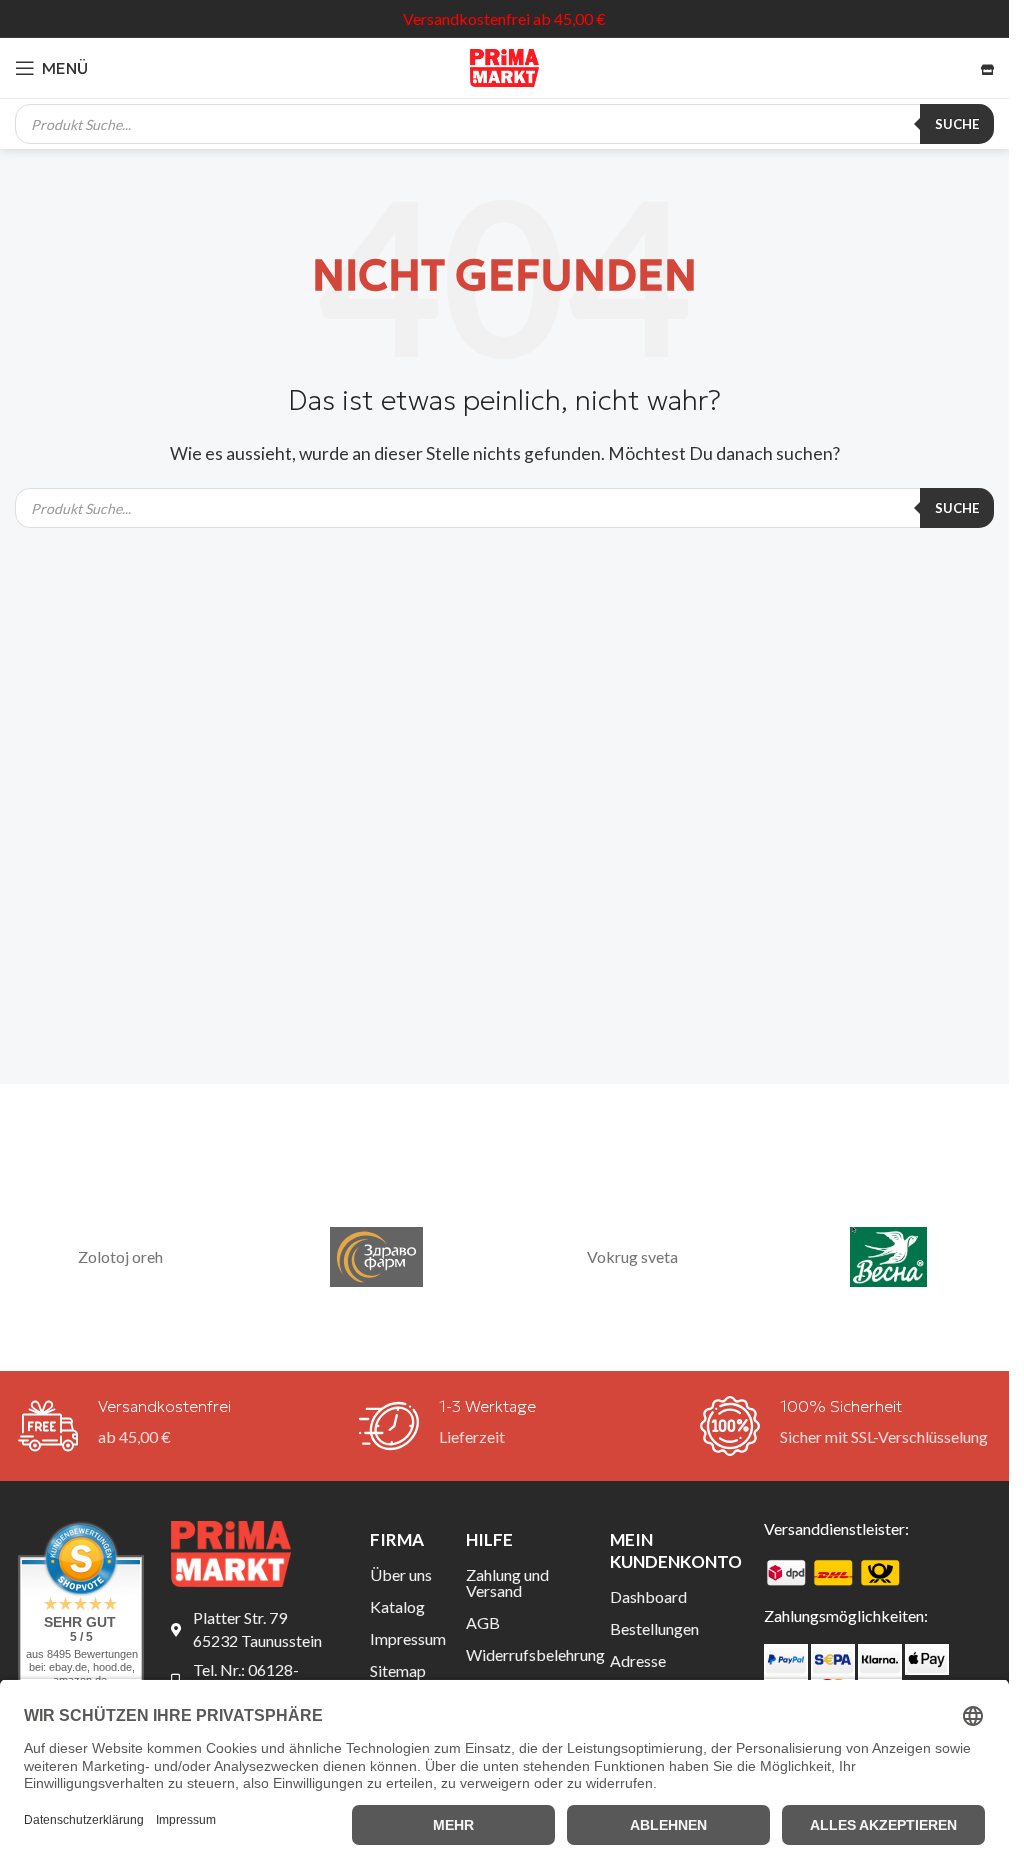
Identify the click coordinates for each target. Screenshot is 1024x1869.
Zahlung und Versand (507, 1582)
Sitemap (398, 1670)
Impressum (403, 1638)
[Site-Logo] (505, 65)
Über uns (401, 1574)
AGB (483, 1622)
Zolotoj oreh (120, 1256)
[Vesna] (888, 1257)
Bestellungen (654, 1628)
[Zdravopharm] (377, 1257)
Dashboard (648, 1596)
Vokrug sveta (632, 1256)
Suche (957, 124)
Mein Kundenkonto (671, 1550)
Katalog (397, 1606)
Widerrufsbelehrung (523, 1654)
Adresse (638, 1660)
